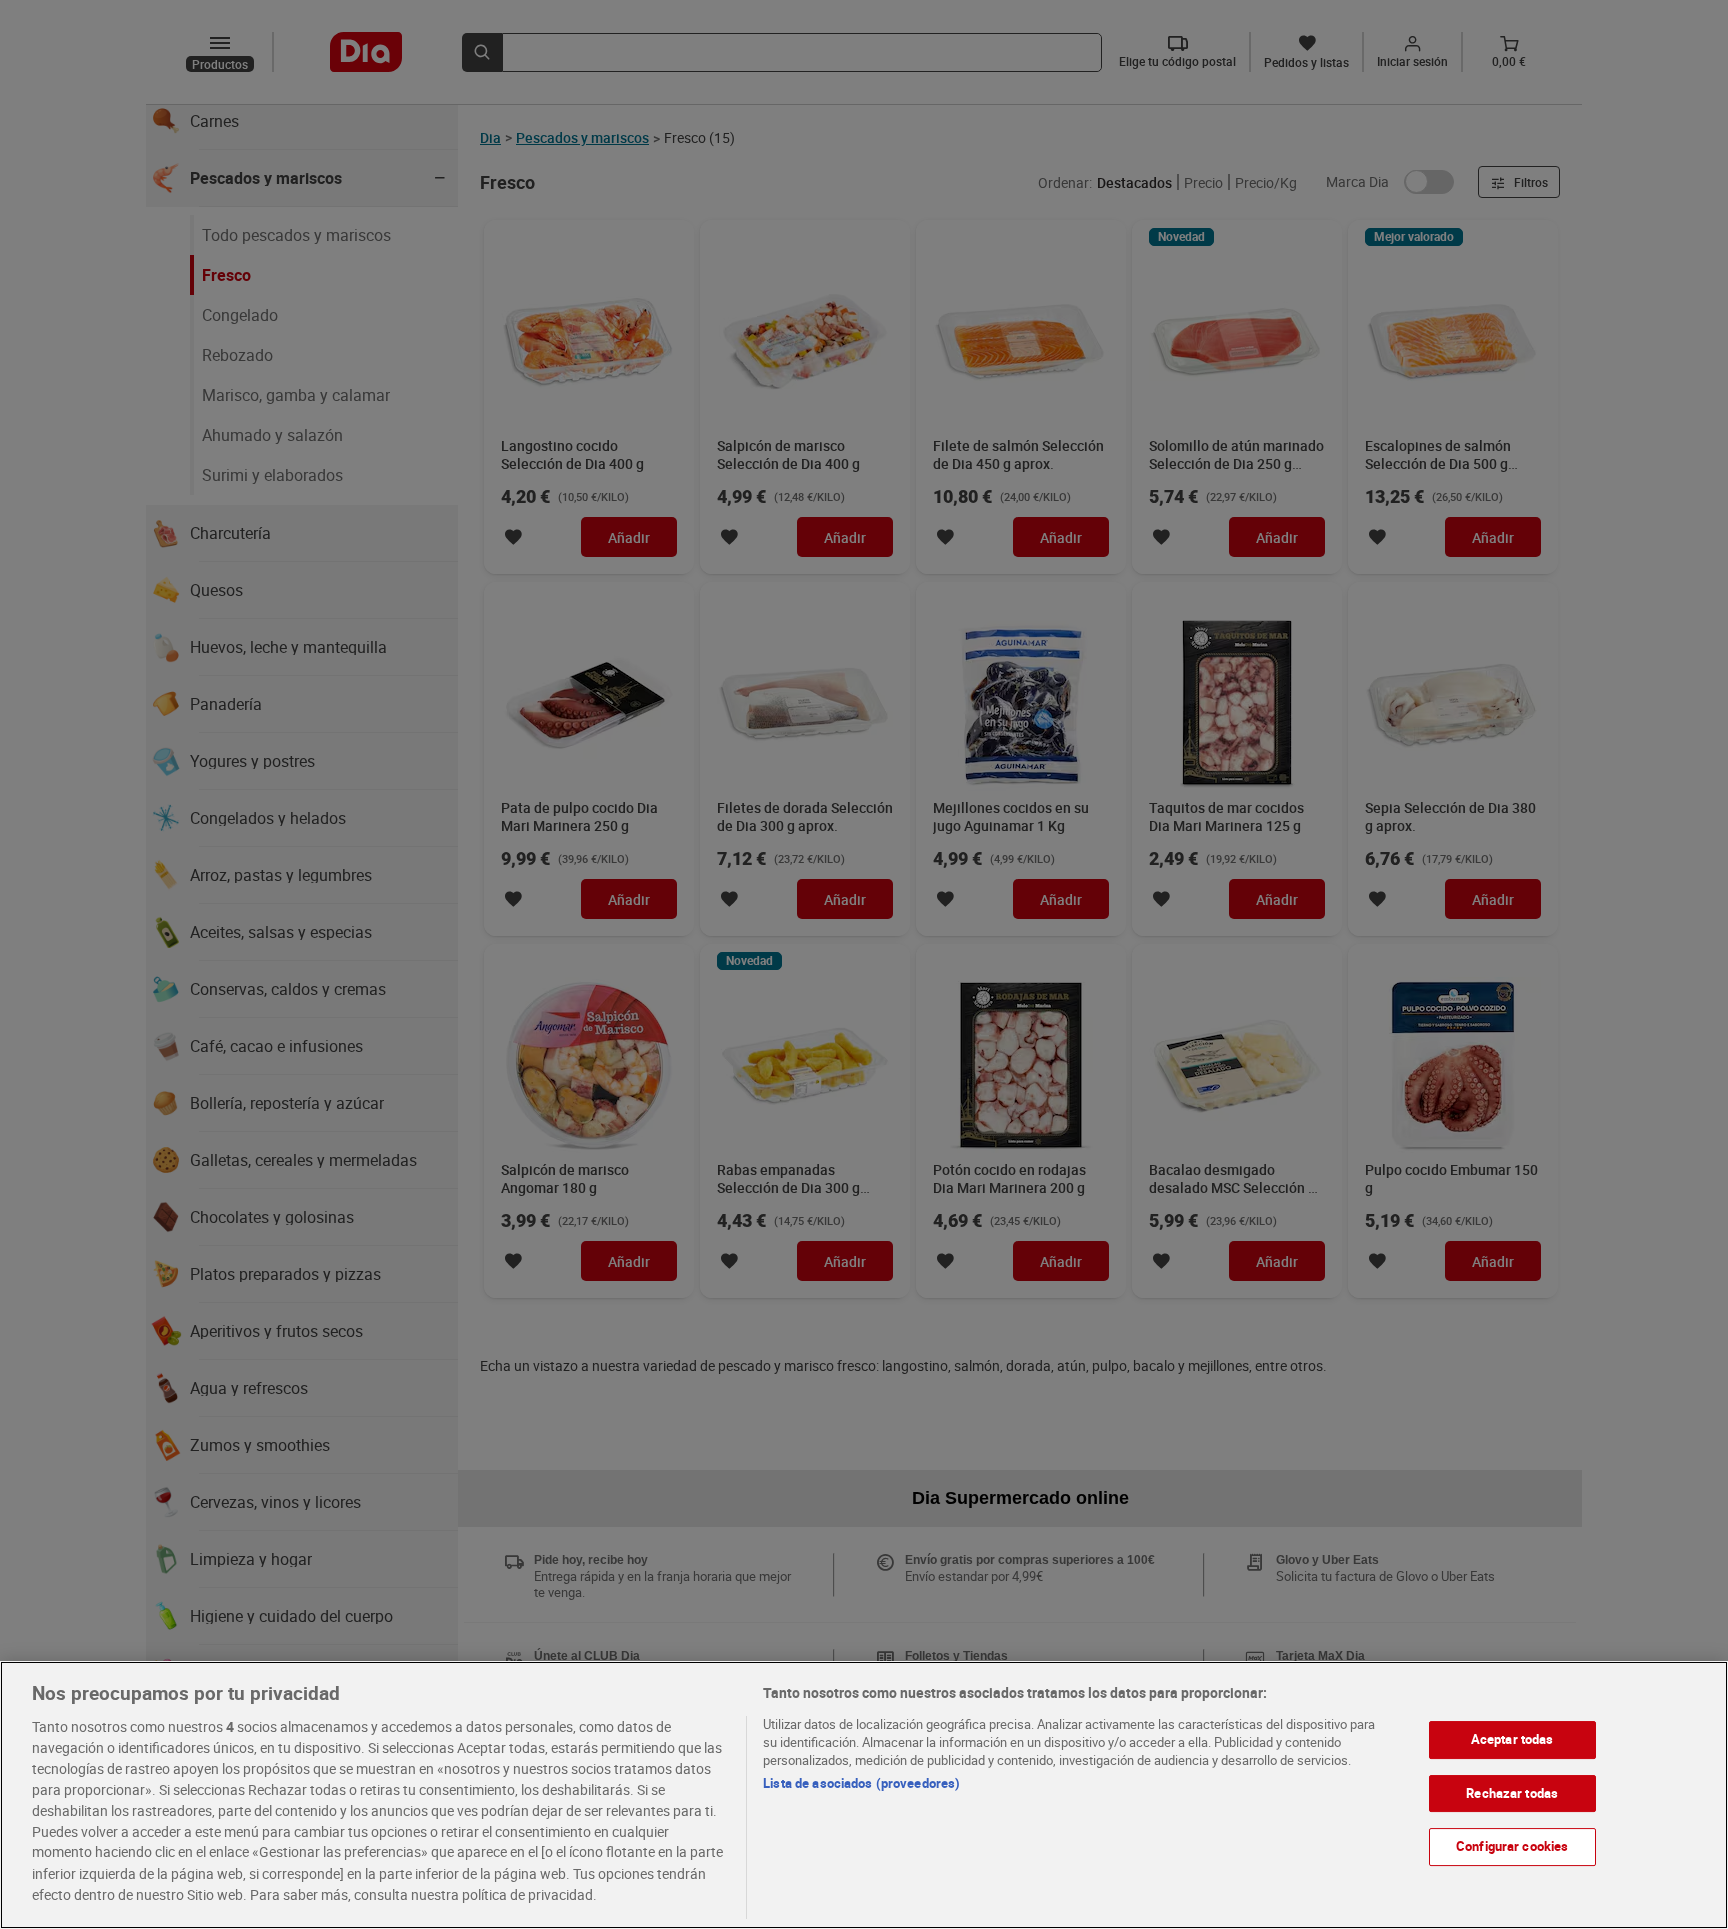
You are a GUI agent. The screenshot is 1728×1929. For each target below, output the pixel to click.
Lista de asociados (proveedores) (861, 1783)
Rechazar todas (1512, 1793)
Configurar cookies (1512, 1846)
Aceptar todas (1512, 1739)
